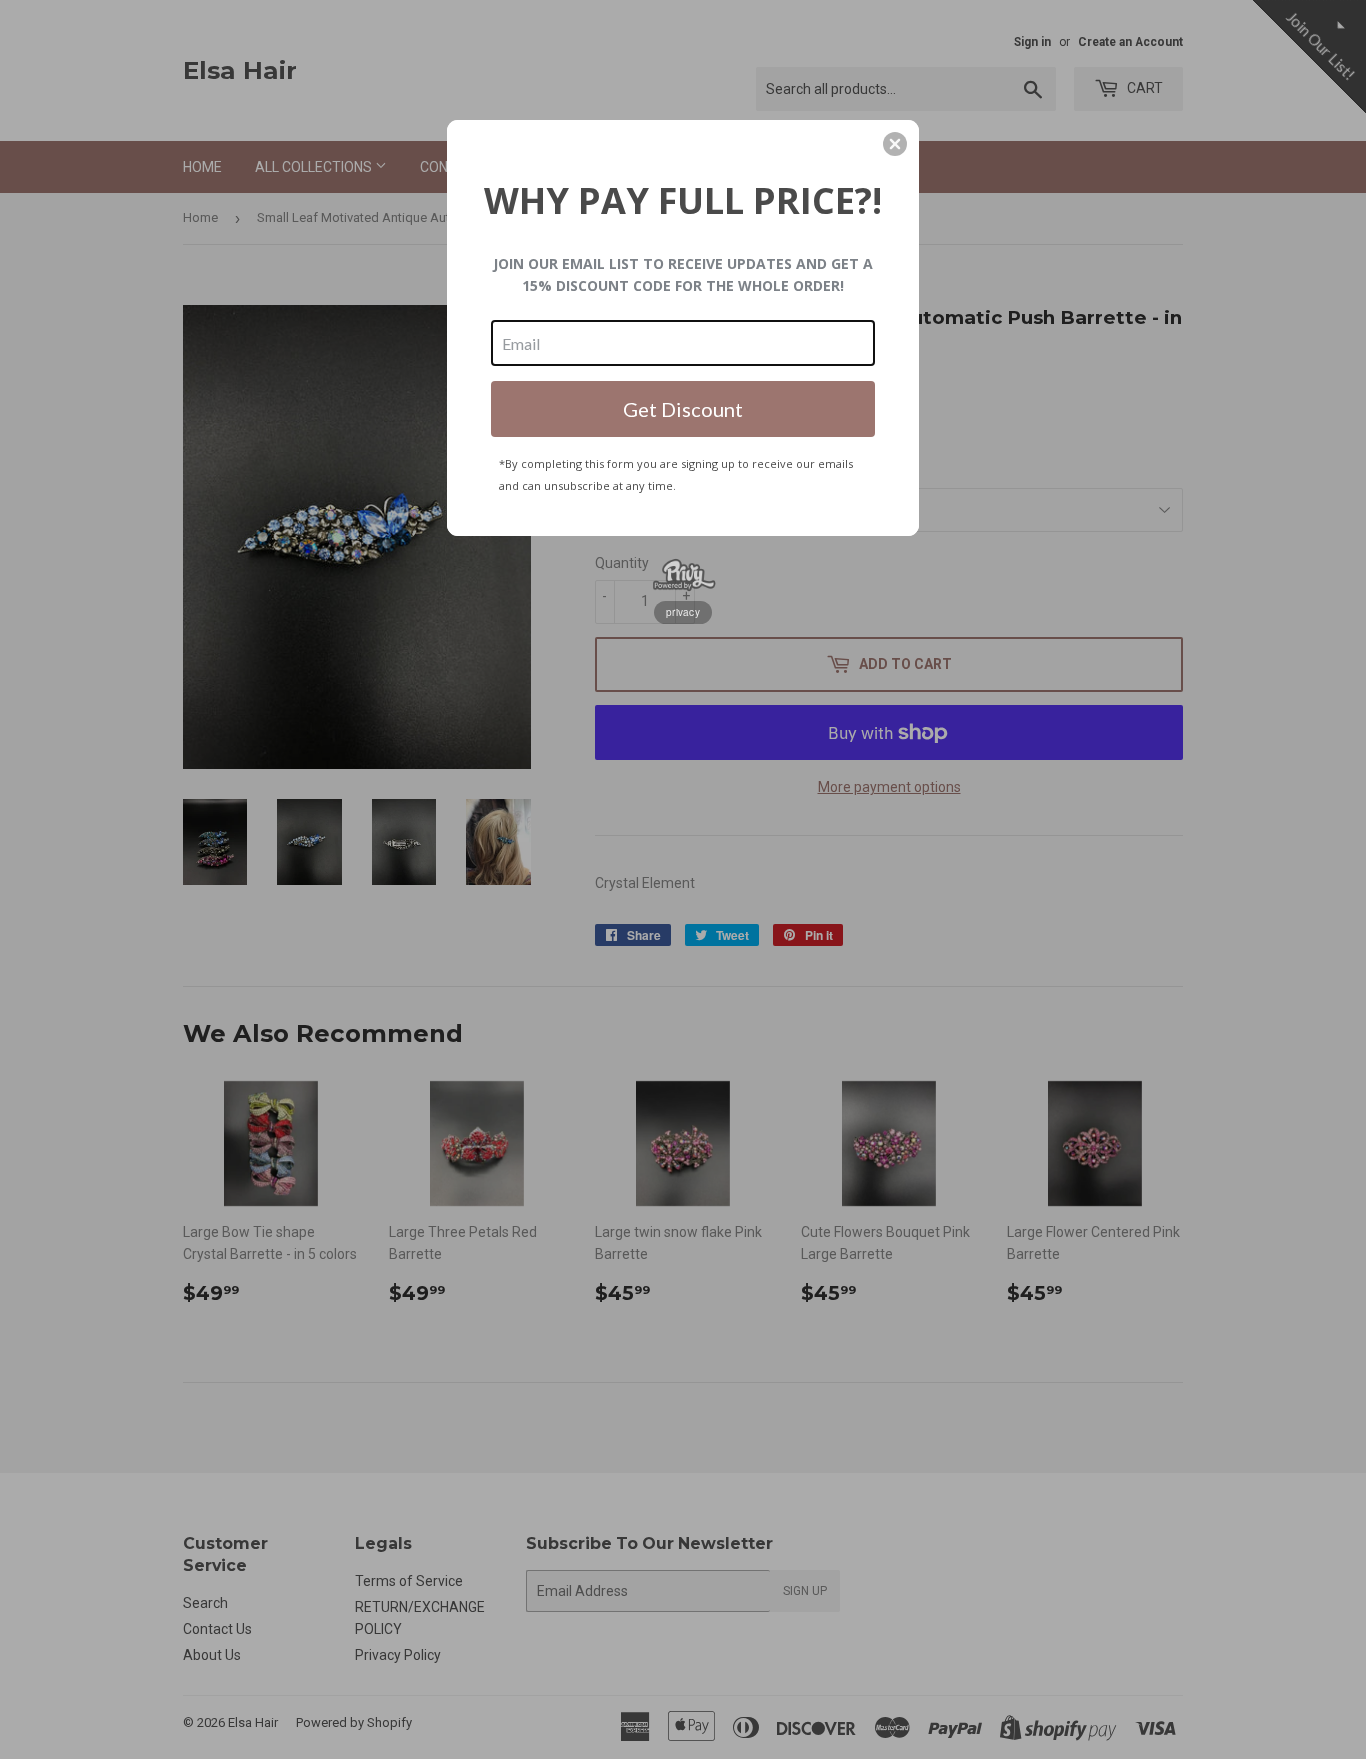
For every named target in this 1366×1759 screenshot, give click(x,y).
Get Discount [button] (683, 409)
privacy (683, 612)
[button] (895, 144)
